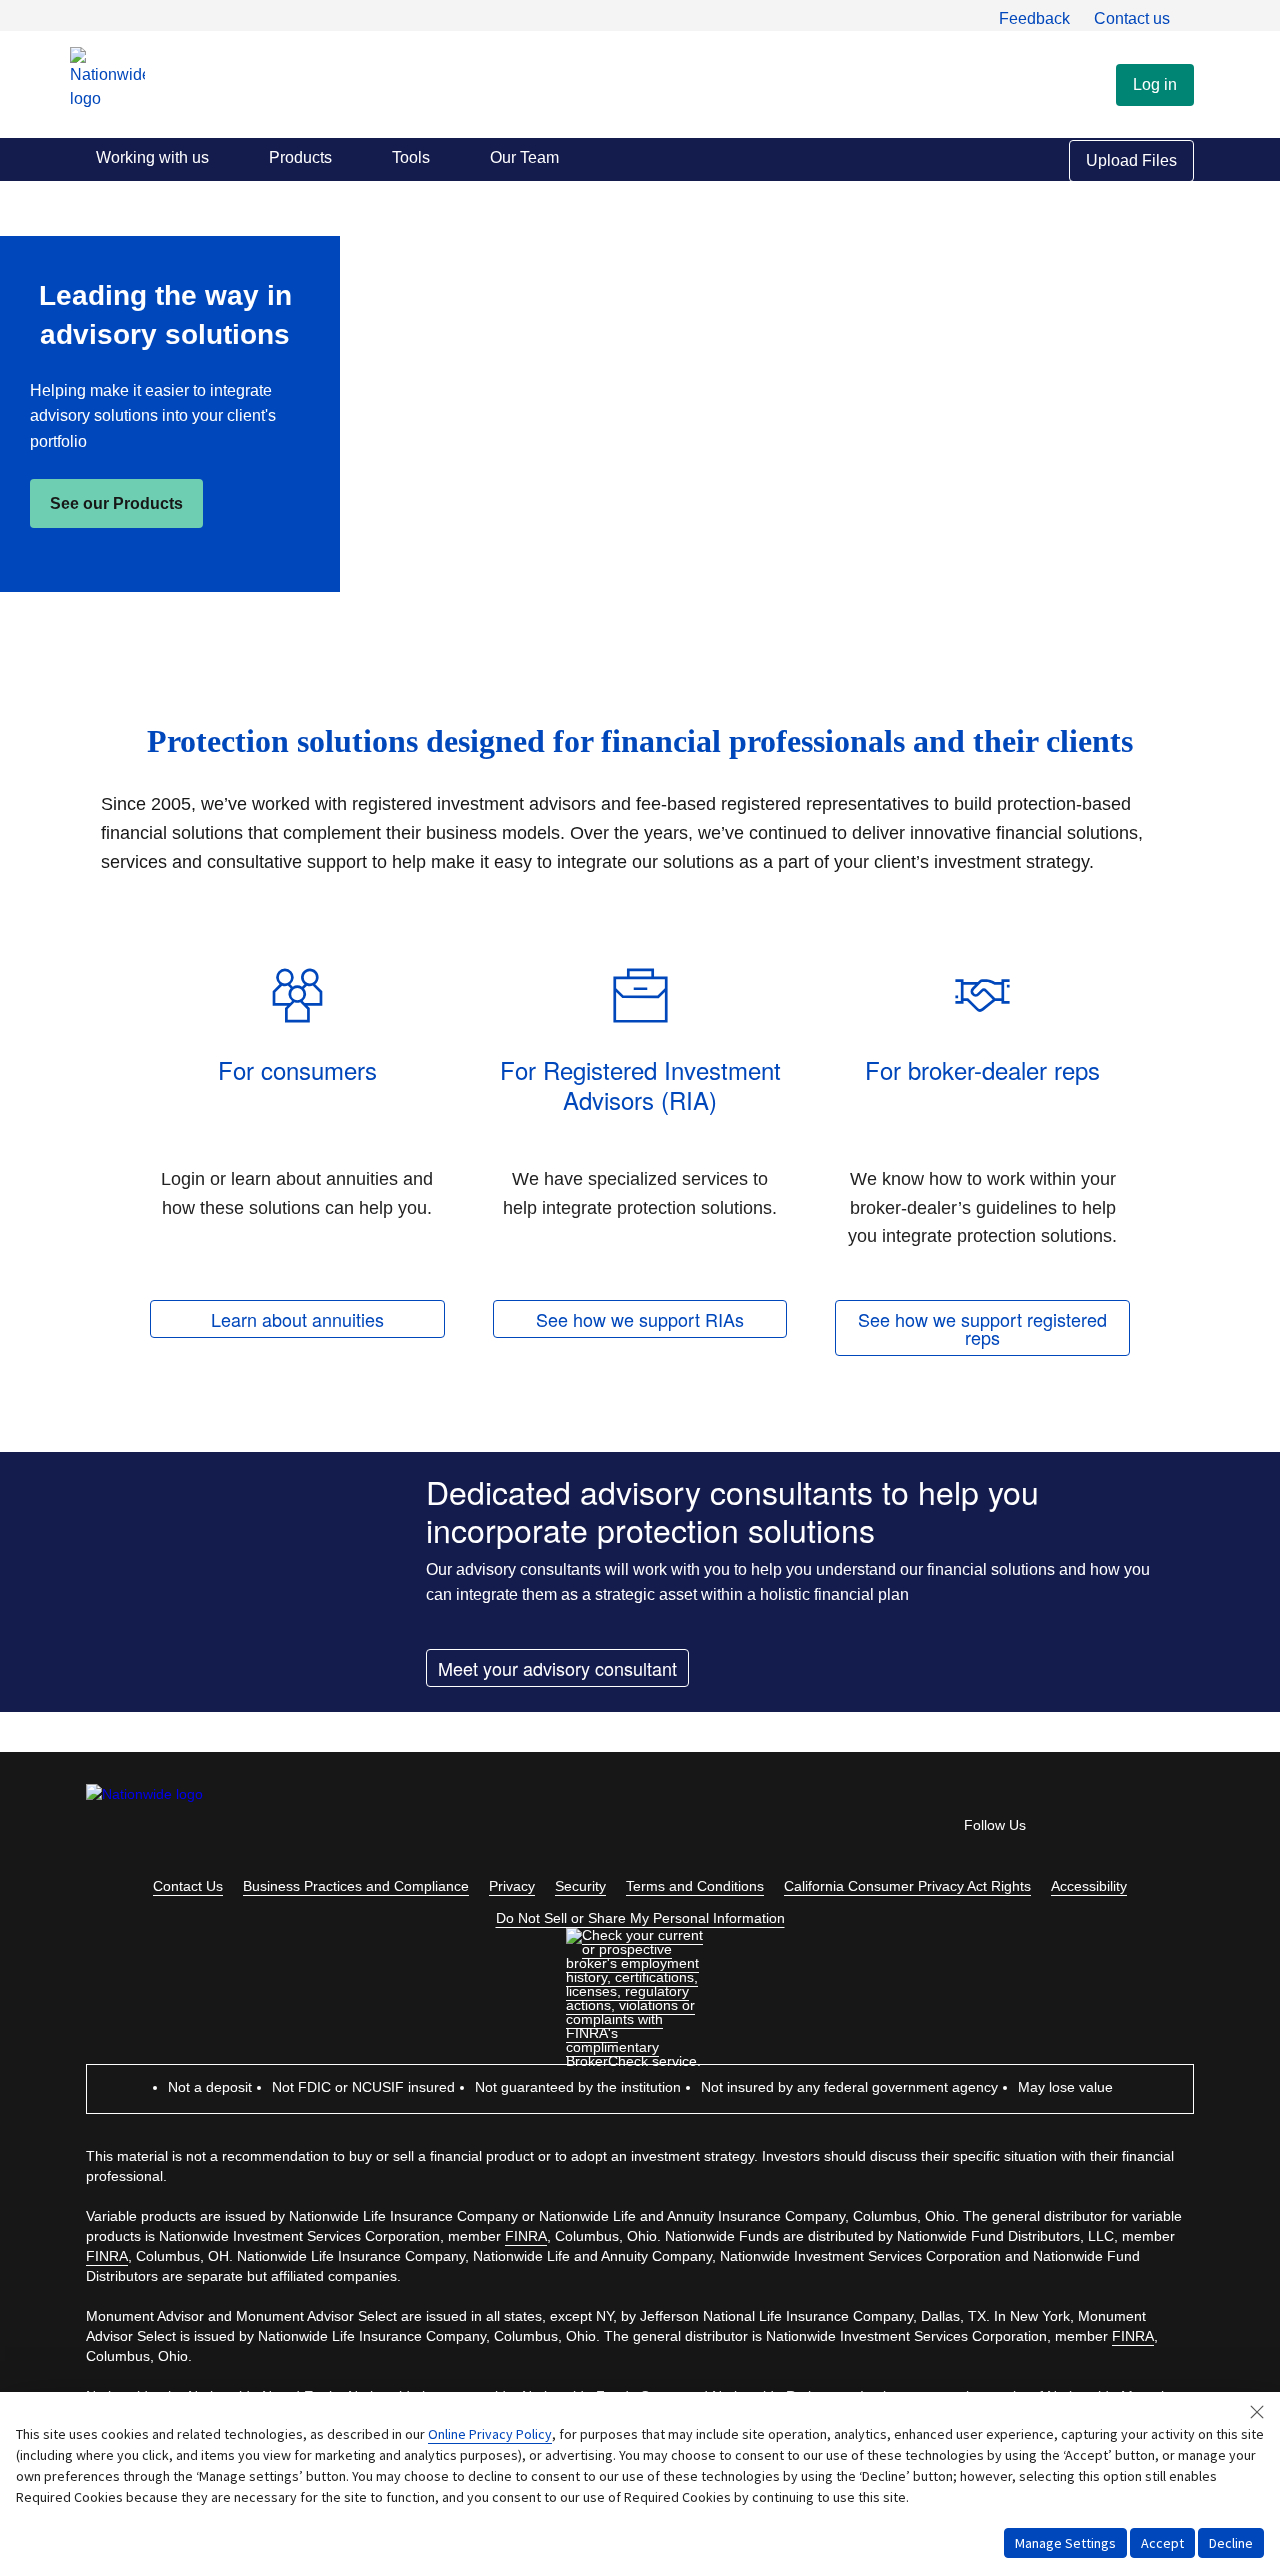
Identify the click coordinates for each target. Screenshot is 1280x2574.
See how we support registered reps (982, 1328)
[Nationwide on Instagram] (1182, 1829)
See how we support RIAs (640, 1319)
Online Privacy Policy (490, 2434)
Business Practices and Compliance (356, 1886)
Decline (1231, 2543)
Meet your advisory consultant (557, 1668)
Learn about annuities (297, 1319)
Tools (411, 157)
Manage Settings (1065, 2543)
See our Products (116, 503)
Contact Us (188, 1886)
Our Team (524, 157)
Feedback (1034, 18)
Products (300, 157)
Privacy (512, 1886)
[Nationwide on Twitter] (1126, 1829)
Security (580, 1886)
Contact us (1132, 18)
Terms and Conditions (695, 1886)
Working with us (152, 157)
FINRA (526, 2236)
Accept (1162, 2543)
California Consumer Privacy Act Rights (907, 1886)
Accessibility (1089, 1886)
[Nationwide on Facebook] (1070, 1829)
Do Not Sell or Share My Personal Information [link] (640, 1918)
